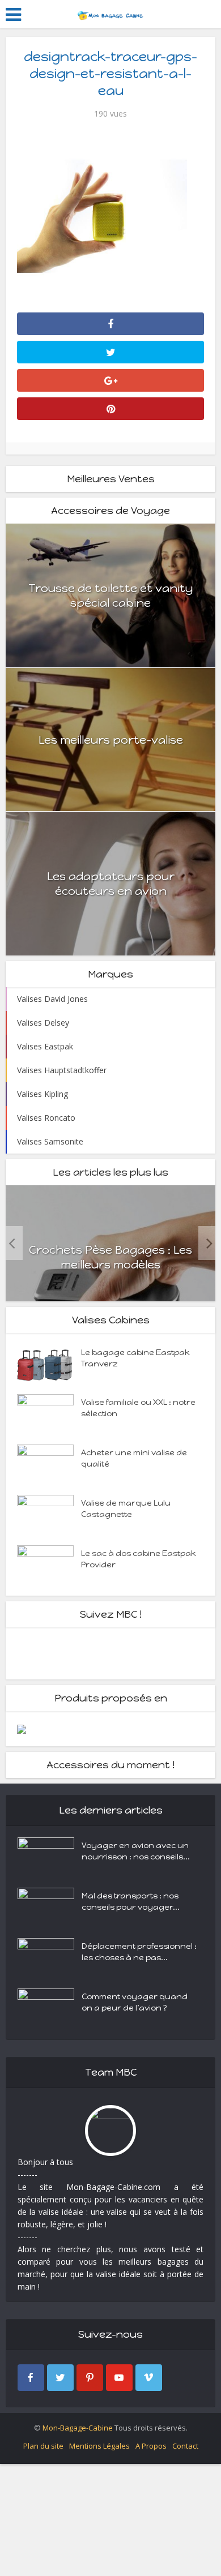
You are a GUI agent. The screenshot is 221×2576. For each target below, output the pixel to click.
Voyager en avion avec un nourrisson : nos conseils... (136, 1851)
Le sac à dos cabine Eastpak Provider (139, 1559)
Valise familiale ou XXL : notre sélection (138, 1408)
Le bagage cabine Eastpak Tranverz (135, 1358)
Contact (185, 2446)
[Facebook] (31, 2378)
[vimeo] (149, 2378)
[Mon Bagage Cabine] (110, 13)
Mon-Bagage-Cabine (78, 2428)
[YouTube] (119, 2378)
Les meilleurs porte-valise (111, 740)
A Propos (151, 2446)
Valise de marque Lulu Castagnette (126, 1509)
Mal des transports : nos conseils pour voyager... (131, 1902)
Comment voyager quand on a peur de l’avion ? (135, 2002)
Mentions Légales (99, 2446)
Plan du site (43, 2446)
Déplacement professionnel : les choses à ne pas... (139, 1952)
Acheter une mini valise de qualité (134, 1458)
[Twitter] (60, 2378)
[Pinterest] (90, 2378)
